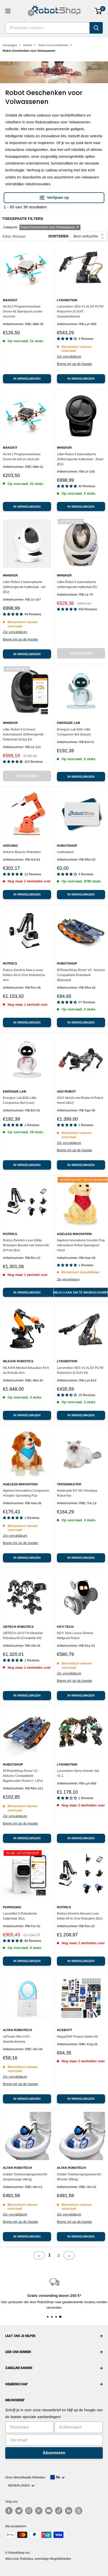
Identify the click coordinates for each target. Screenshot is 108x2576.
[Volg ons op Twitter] (19, 2511)
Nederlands (20, 2485)
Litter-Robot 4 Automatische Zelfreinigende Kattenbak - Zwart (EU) (80, 459)
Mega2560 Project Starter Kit (77, 2037)
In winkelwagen (27, 379)
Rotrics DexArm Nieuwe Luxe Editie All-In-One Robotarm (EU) (80, 1916)
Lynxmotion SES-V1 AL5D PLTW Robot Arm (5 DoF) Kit (80, 1370)
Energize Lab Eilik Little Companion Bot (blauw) (74, 732)
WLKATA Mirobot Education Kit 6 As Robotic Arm (26, 1370)
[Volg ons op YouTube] (49, 2511)
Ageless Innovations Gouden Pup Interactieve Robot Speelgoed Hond (81, 1245)
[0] (98, 11)
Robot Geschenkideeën (53, 45)
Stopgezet (81, 653)
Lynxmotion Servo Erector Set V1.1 (78, 1773)
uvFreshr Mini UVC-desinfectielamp (17, 2039)
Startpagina (10, 45)
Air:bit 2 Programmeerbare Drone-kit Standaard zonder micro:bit (23, 311)
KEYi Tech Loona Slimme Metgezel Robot (75, 1636)
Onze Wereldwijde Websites (25, 2477)
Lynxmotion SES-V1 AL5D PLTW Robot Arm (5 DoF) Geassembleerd (80, 311)
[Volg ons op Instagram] (29, 2511)
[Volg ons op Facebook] (9, 2511)
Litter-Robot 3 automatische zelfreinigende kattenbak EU (77, 584)
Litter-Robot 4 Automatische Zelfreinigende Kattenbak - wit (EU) (24, 587)
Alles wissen (14, 236)
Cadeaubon (65, 852)
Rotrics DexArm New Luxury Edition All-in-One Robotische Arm (24, 975)
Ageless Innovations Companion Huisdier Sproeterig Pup (26, 1493)
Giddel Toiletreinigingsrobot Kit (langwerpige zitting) (25, 2177)
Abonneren (54, 2453)
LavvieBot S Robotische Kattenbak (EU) (20, 1916)
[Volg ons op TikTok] (59, 2511)
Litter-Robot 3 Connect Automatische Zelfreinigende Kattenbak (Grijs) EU (23, 734)
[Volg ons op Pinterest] (39, 2511)
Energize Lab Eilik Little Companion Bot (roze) (20, 1100)
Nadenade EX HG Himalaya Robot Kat (77, 1493)
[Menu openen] (8, 11)
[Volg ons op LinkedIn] (69, 2511)
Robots (28, 45)
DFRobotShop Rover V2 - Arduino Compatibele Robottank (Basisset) (81, 975)
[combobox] (47, 28)
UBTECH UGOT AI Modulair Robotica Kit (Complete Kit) (23, 1636)
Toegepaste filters (23, 219)
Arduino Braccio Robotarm (22, 852)
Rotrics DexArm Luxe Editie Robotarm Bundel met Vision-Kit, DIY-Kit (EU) (26, 1245)
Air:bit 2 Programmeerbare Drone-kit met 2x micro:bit (22, 457)
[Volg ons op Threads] (79, 2511)
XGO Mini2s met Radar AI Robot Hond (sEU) (80, 1100)
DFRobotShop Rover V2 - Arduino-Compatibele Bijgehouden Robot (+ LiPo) (23, 1776)
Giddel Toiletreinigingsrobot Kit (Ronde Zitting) (79, 2177)
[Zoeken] (96, 28)
